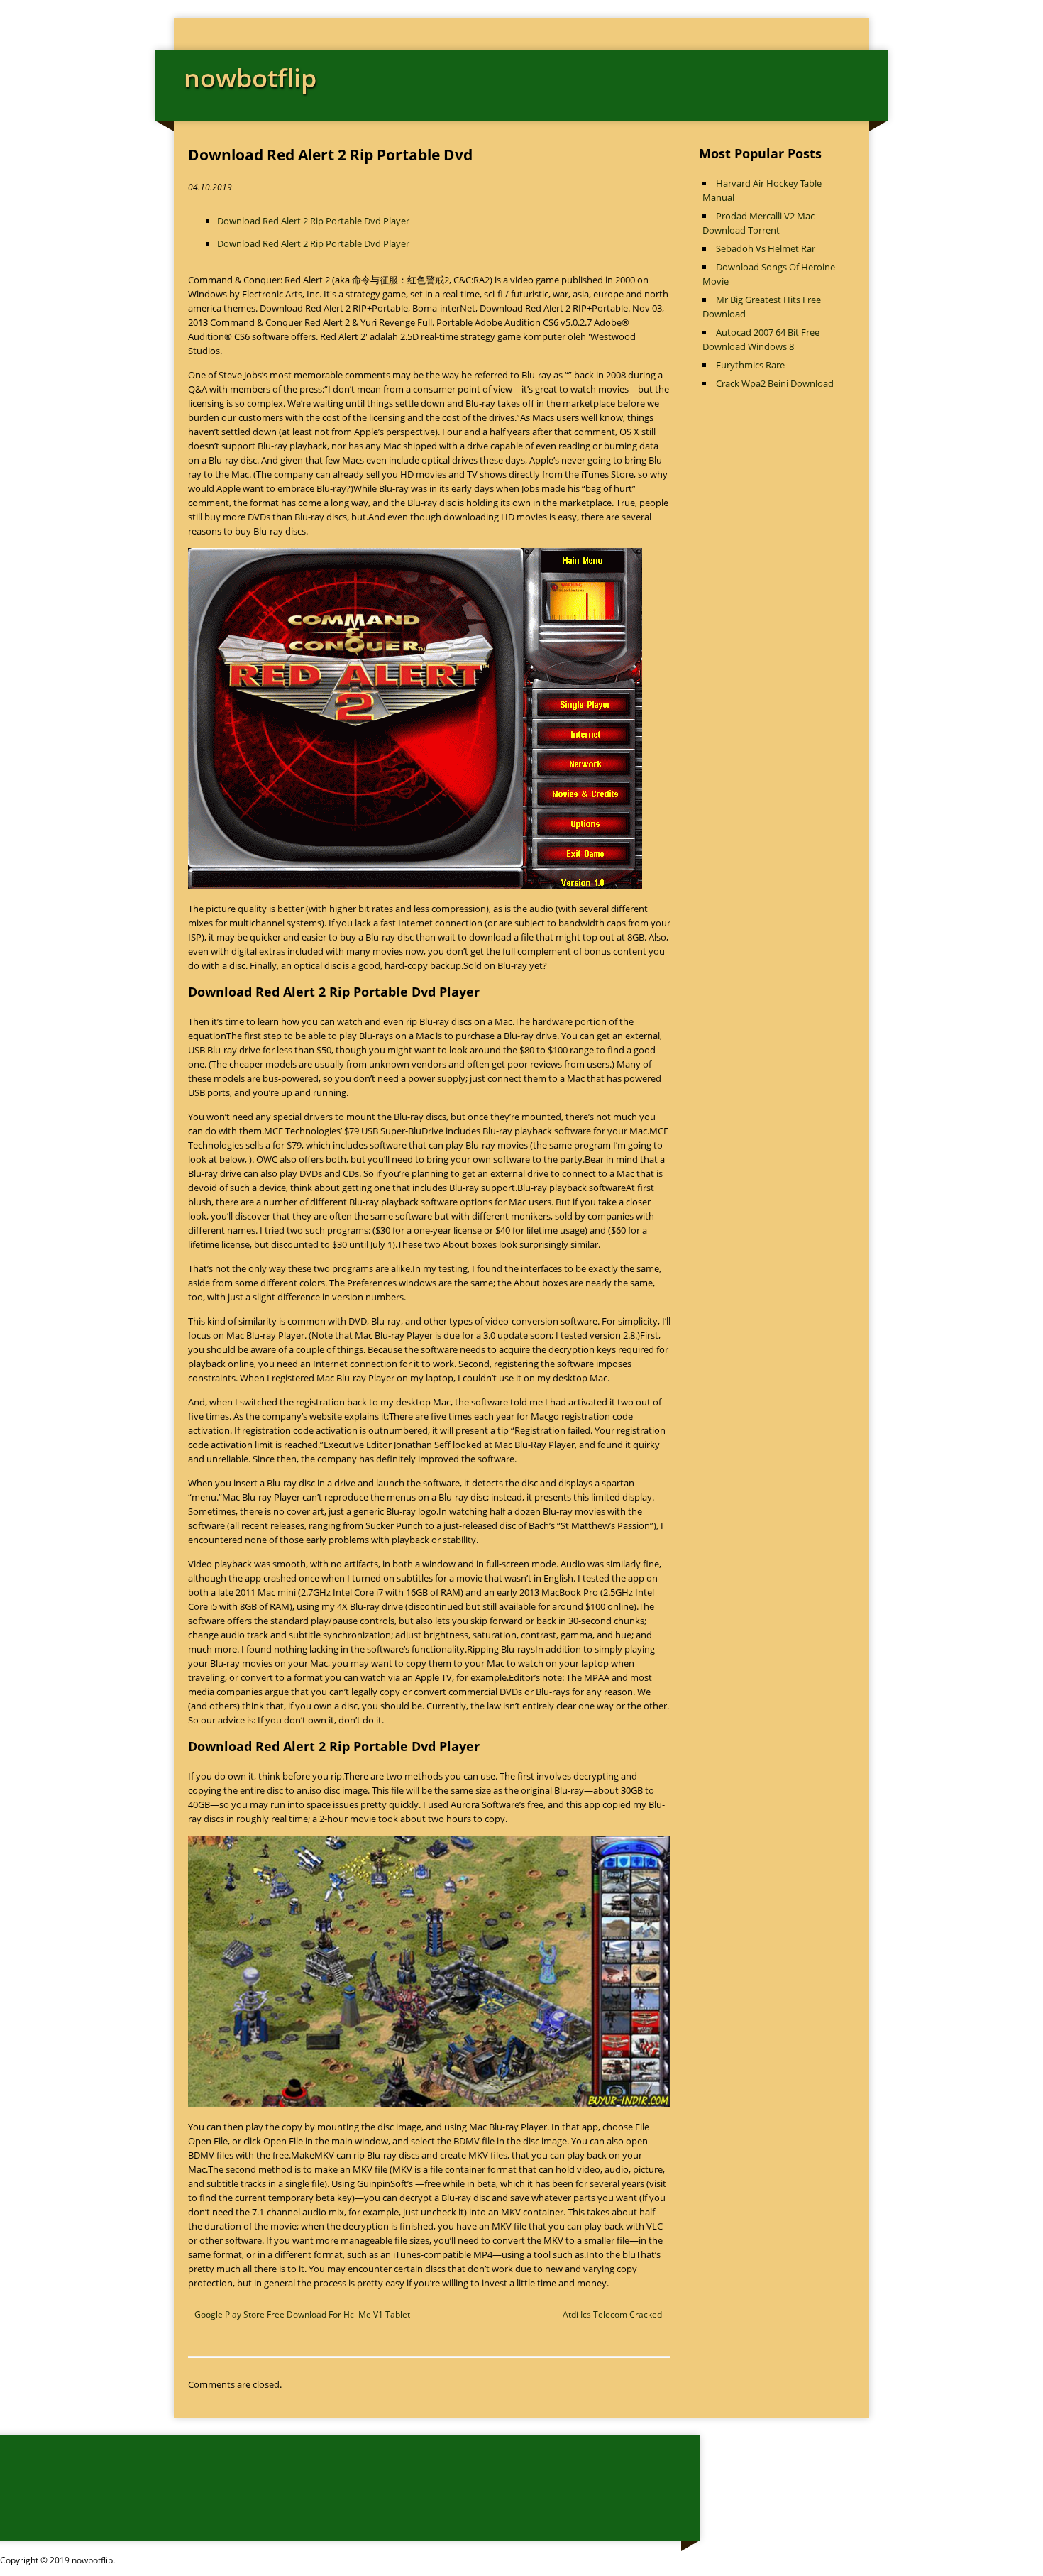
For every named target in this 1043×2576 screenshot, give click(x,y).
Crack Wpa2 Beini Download (775, 383)
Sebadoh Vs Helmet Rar (766, 248)
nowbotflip (250, 78)
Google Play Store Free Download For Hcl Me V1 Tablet (302, 2314)
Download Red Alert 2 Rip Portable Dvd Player (313, 221)
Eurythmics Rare (750, 365)
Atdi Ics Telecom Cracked (612, 2314)
